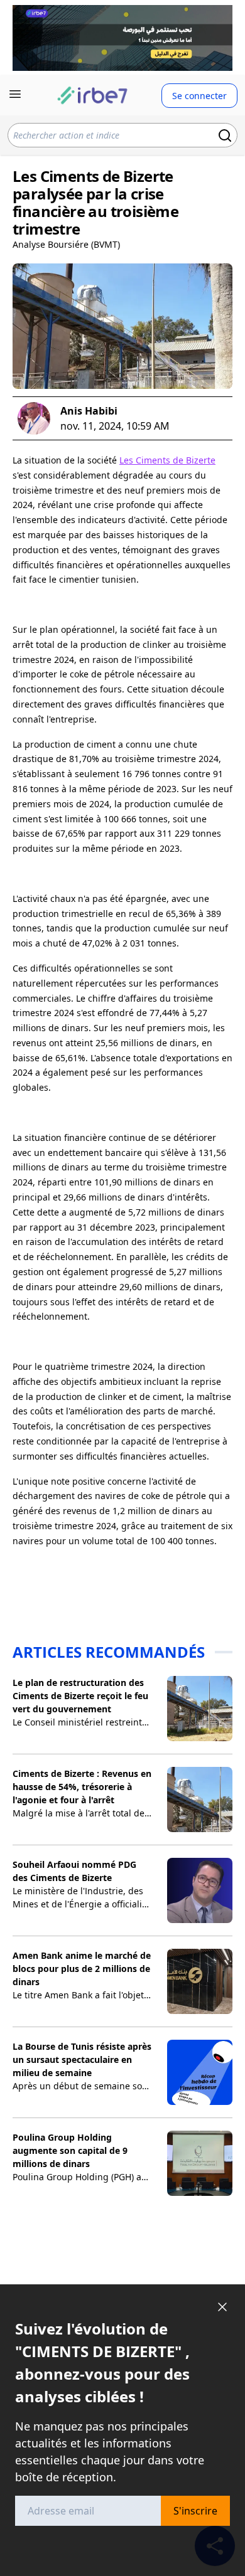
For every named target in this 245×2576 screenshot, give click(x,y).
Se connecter (199, 96)
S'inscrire (195, 2511)
